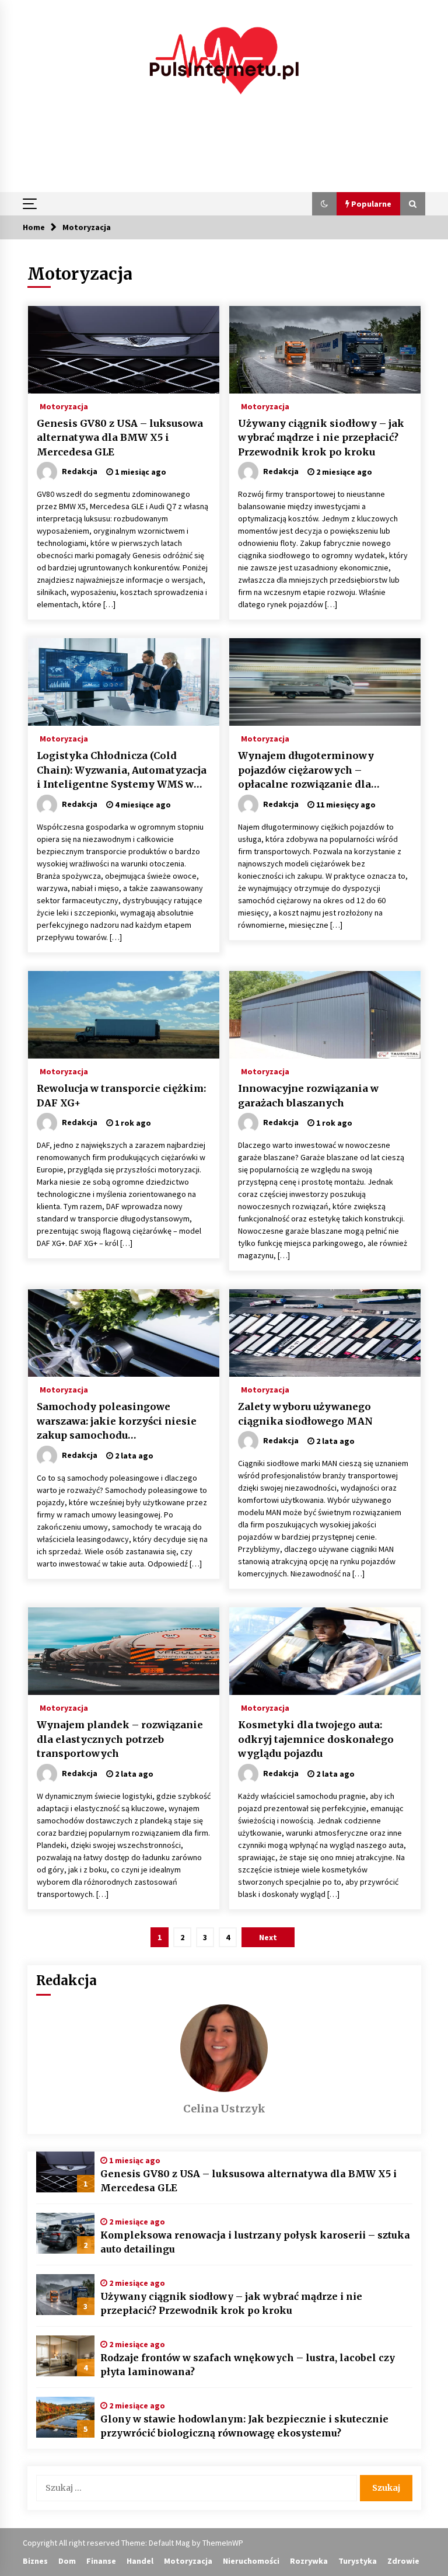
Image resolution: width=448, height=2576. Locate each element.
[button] (324, 204)
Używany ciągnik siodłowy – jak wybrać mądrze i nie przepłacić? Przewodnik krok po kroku (321, 438)
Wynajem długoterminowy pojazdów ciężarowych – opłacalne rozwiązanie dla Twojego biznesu (306, 771)
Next (268, 1937)
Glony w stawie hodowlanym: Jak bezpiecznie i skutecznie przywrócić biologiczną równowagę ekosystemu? (244, 2426)
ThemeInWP (223, 2543)
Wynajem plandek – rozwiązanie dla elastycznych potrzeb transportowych (120, 1739)
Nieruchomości (251, 2561)
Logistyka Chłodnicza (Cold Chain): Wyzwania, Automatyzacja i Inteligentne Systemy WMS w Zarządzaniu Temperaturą (122, 771)
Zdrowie (403, 2561)
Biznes (35, 2561)
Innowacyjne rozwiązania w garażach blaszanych (308, 1096)
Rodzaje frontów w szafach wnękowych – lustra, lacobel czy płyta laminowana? (248, 2365)
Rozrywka (309, 2561)
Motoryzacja (64, 406)
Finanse (101, 2561)
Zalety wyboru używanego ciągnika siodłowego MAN (305, 1414)
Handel (140, 2561)
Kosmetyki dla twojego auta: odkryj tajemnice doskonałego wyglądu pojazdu (316, 1739)
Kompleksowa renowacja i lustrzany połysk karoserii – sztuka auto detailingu (255, 2242)
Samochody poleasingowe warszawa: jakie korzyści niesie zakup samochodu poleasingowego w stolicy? (117, 1422)
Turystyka (358, 2561)
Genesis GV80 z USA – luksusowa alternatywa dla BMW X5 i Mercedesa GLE (120, 438)
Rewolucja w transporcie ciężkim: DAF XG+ (121, 1096)
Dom (67, 2561)
